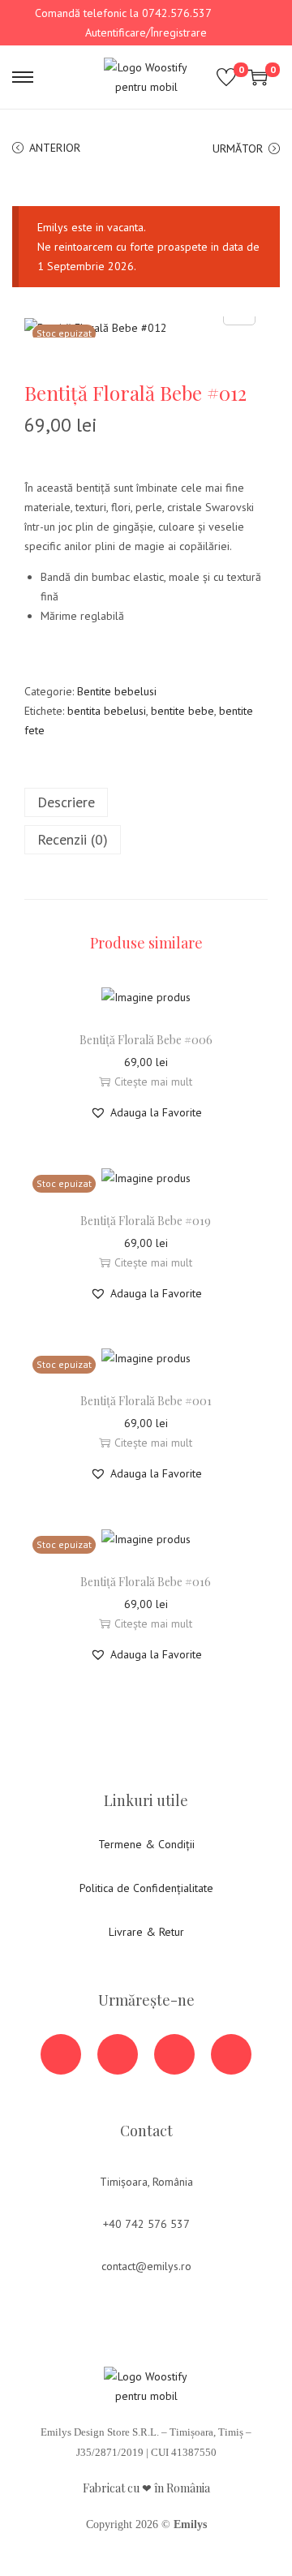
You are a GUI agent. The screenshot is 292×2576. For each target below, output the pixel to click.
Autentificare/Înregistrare (146, 32)
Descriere (66, 802)
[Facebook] (61, 2054)
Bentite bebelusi (117, 691)
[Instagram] (174, 2054)
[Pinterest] (231, 2054)
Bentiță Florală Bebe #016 (146, 1582)
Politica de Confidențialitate (146, 1888)
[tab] (146, 802)
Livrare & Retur (146, 1932)
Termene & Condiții (146, 1844)
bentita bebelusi (107, 711)
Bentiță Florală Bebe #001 (146, 1401)
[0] (226, 77)
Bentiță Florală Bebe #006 (146, 1040)
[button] (146, 1112)
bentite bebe (182, 711)
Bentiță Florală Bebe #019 (146, 1221)
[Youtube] (118, 2054)
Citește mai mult (153, 1082)
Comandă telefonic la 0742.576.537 (123, 13)
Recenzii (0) (73, 839)
